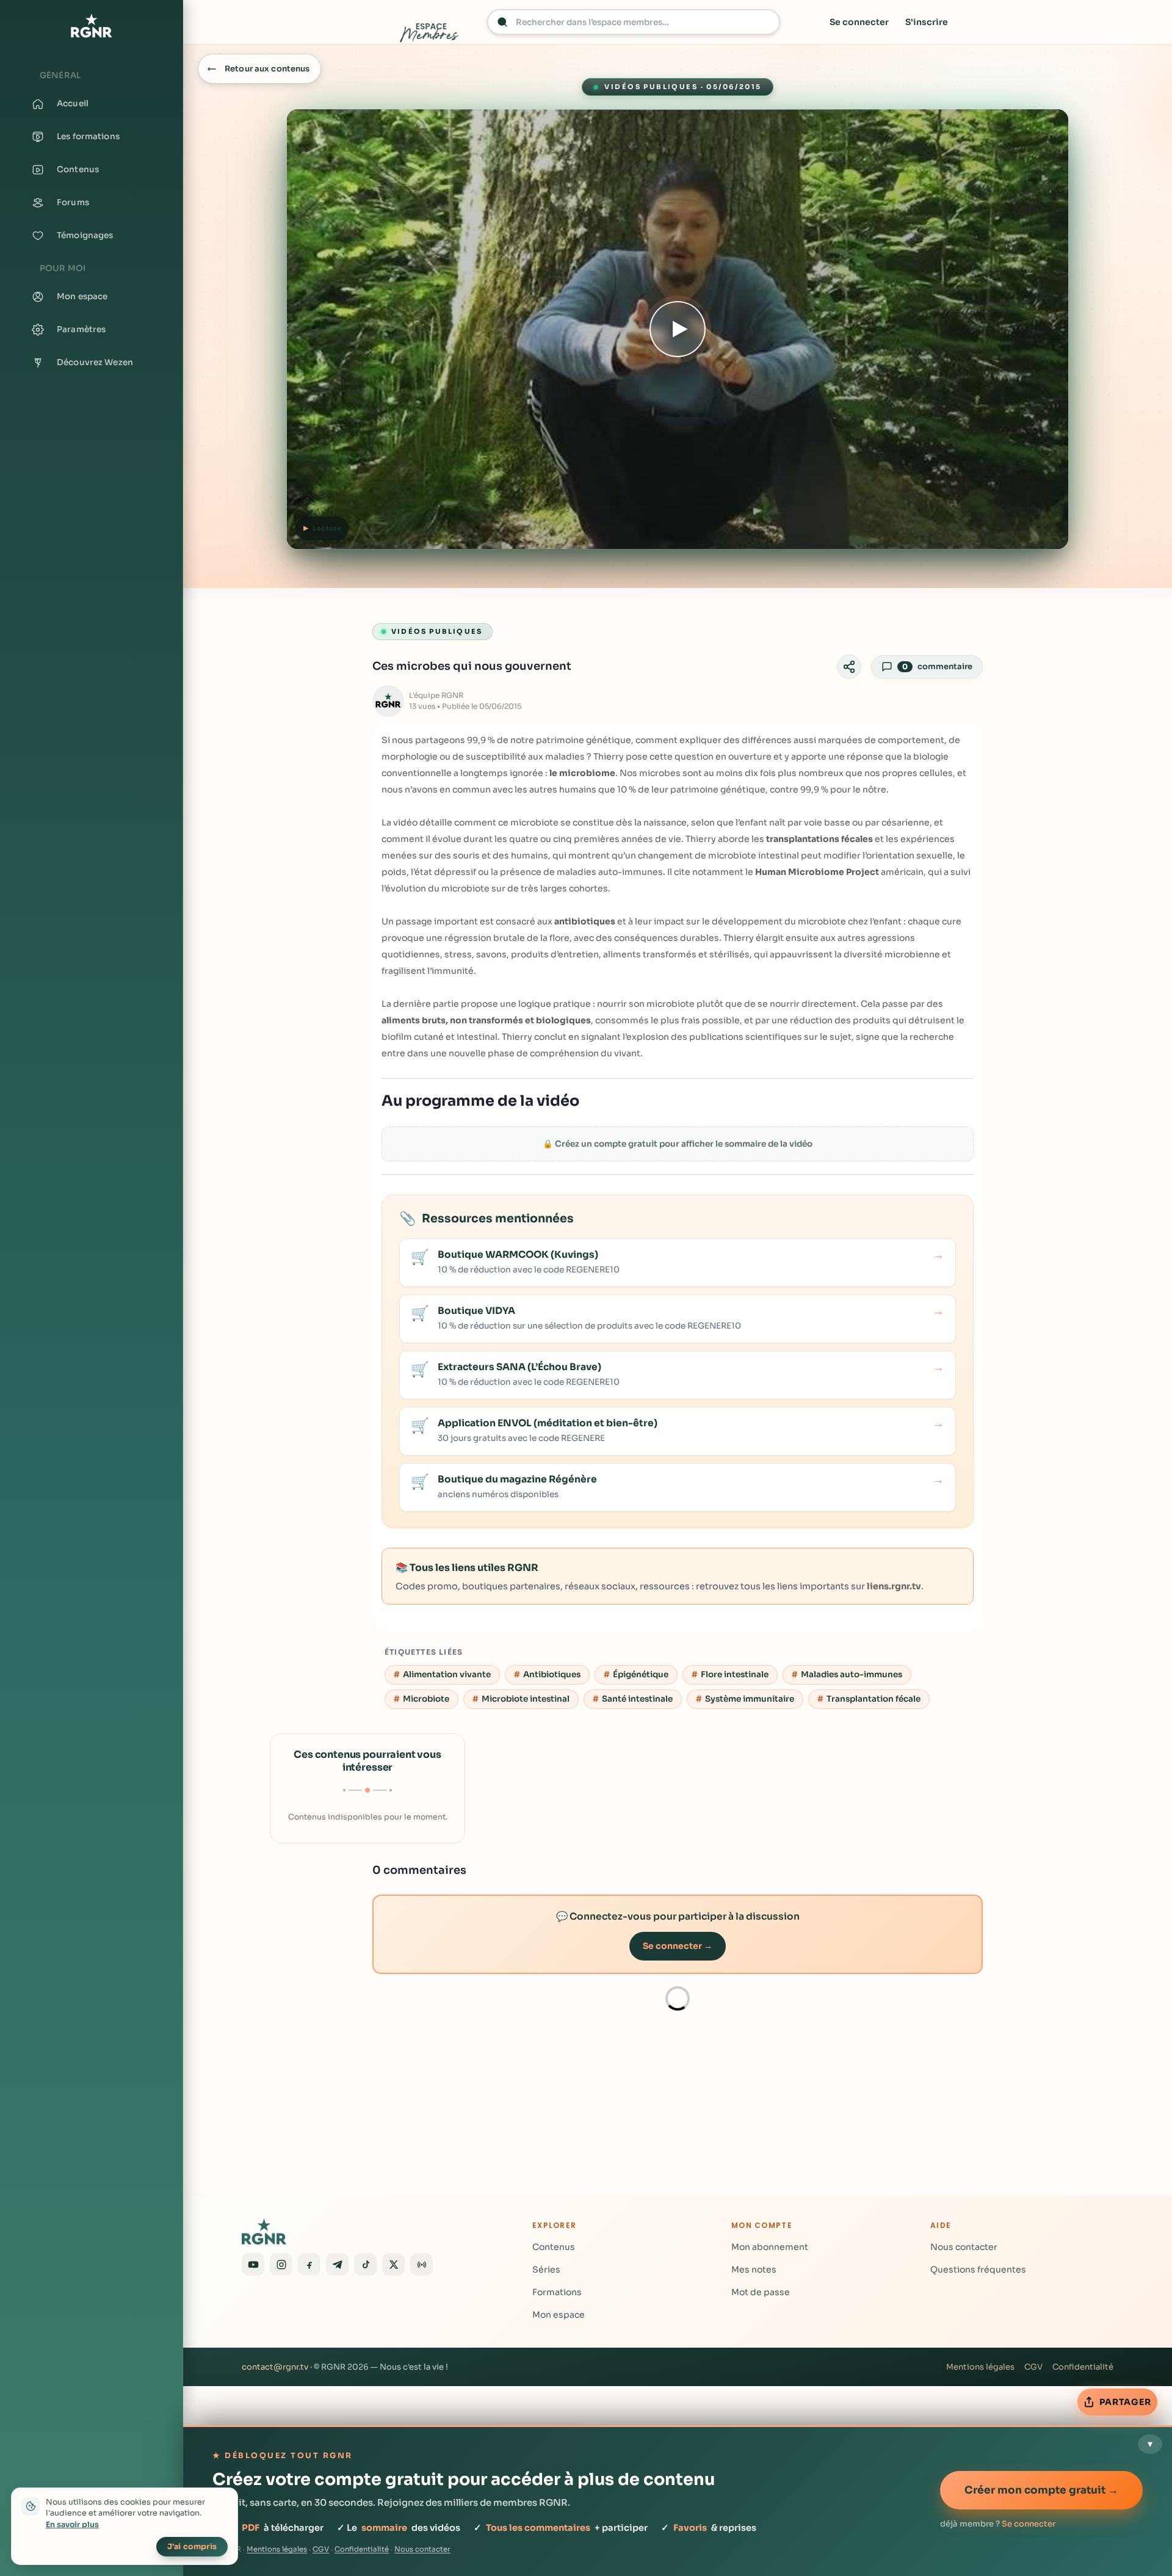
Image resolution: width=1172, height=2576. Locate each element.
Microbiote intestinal (526, 1699)
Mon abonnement (770, 2247)
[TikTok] (365, 2264)
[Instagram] (281, 2264)
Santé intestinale (637, 1699)
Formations (557, 2292)
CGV (1033, 2367)
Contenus (554, 2247)
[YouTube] (253, 2264)
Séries (546, 2269)
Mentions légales (980, 2367)
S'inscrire (927, 22)
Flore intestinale (735, 1674)
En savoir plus (72, 2525)
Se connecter (859, 22)
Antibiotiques (552, 1674)
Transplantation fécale (874, 1699)
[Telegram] (337, 2264)
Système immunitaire (750, 1699)
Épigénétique (641, 1674)
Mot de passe (761, 2292)
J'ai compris (192, 2547)
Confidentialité (1083, 2367)
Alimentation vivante (447, 1674)
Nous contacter (964, 2247)
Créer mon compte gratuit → (1041, 2490)
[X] (393, 2264)
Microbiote (426, 1699)
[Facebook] (309, 2264)
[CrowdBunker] (421, 2264)
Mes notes (754, 2269)
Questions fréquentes (978, 2269)
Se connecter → (678, 1946)
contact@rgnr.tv (275, 2367)
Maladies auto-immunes (852, 1674)
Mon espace (559, 2315)
